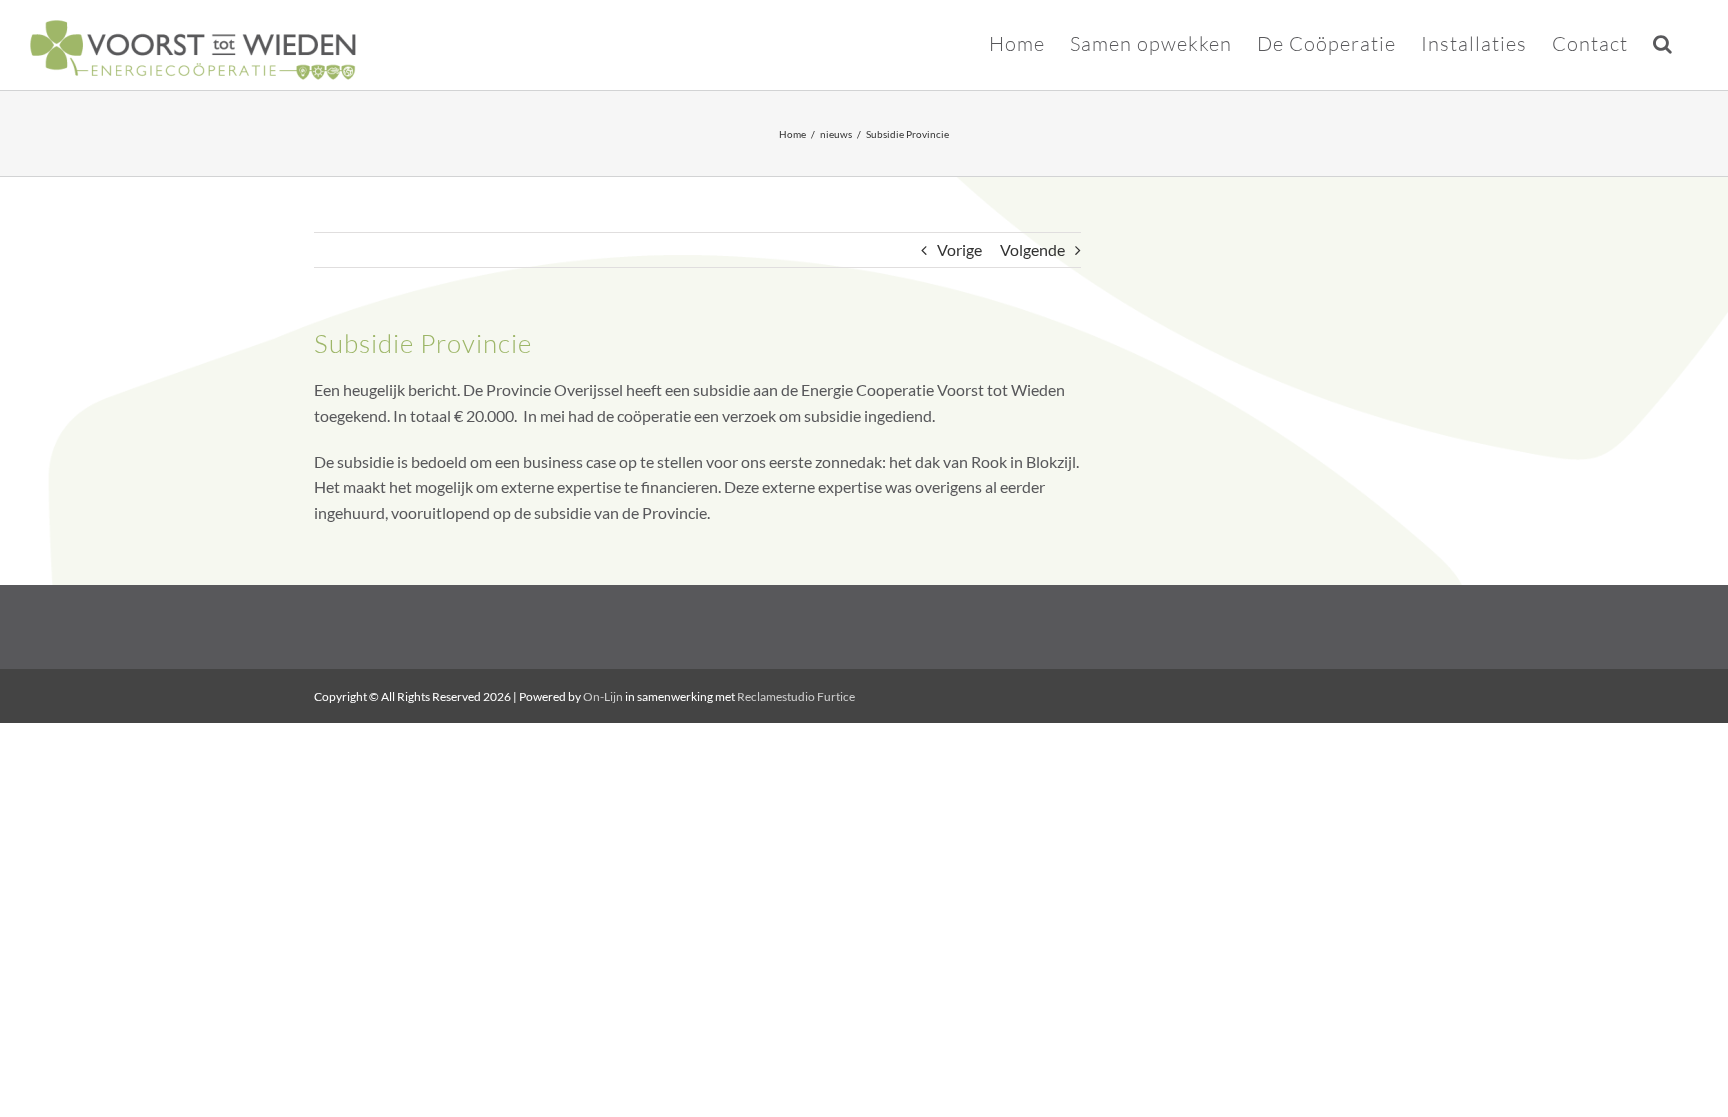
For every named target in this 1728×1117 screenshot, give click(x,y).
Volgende (1032, 249)
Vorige (959, 249)
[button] (1663, 42)
